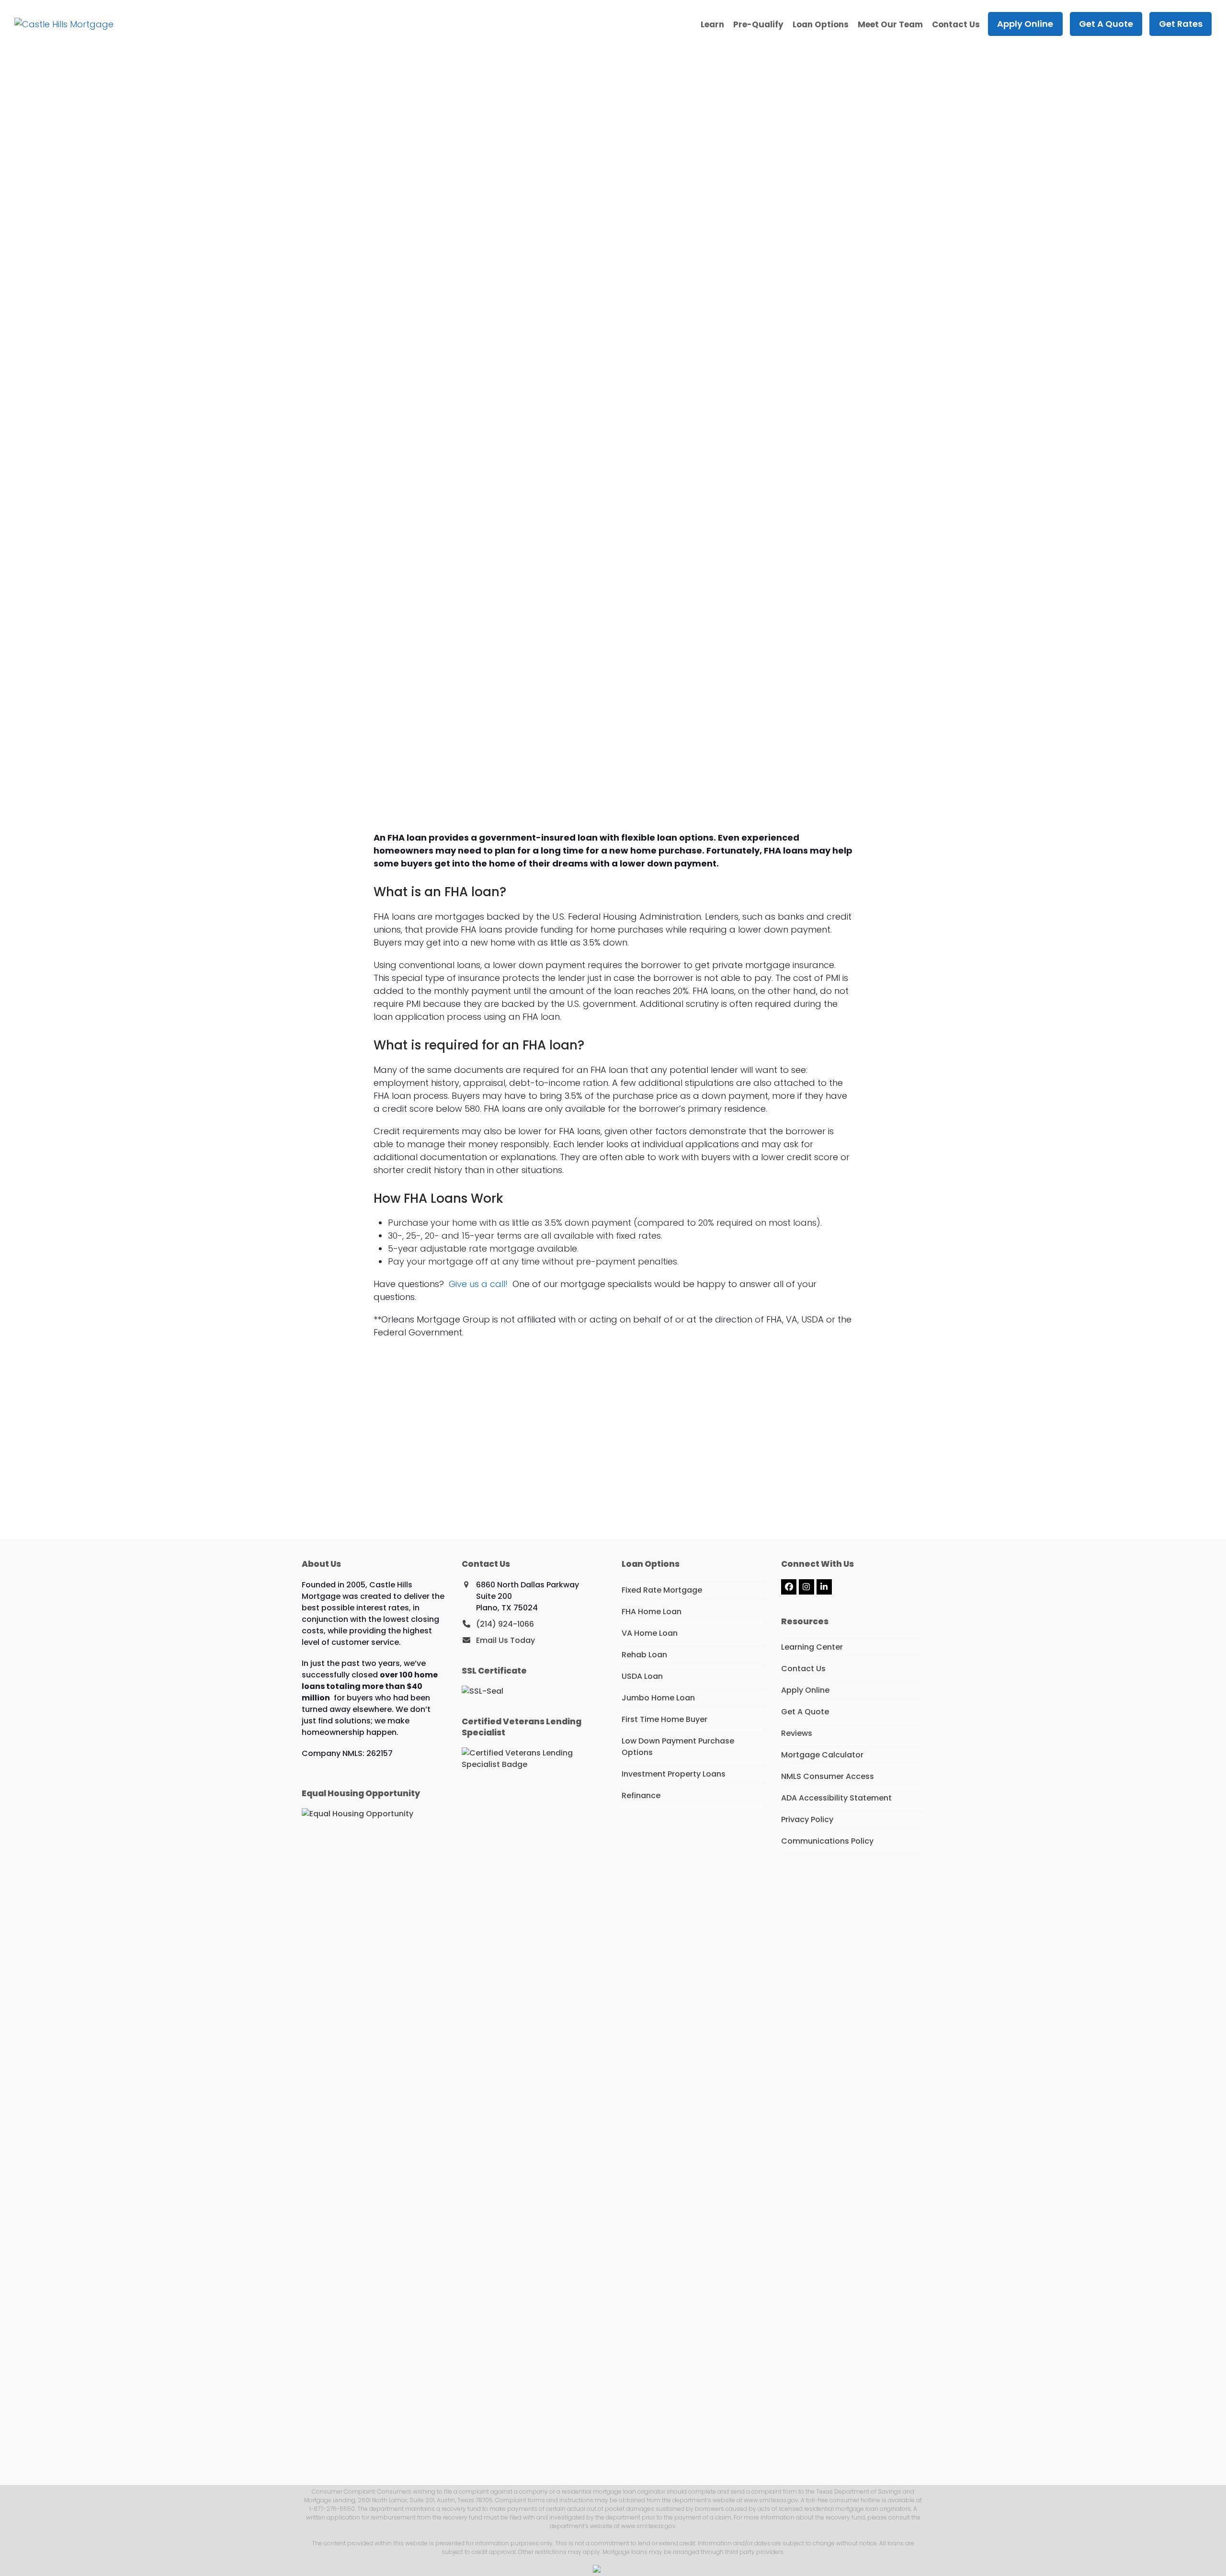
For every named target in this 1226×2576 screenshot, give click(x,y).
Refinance (641, 1795)
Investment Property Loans (674, 1774)
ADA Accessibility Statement (836, 1798)
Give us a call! (478, 1284)
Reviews (797, 1733)
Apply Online (805, 1690)
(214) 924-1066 (505, 1624)
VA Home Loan (650, 1633)
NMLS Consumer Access (828, 1776)
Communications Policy (827, 1841)
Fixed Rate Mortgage (662, 1590)
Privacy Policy (807, 1819)
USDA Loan (642, 1676)
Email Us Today (505, 1640)
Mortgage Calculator (822, 1755)
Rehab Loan (644, 1655)
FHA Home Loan (652, 1612)
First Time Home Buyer (664, 1719)
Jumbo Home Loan (658, 1698)
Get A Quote (805, 1712)
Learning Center (812, 1647)
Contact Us (803, 1669)
